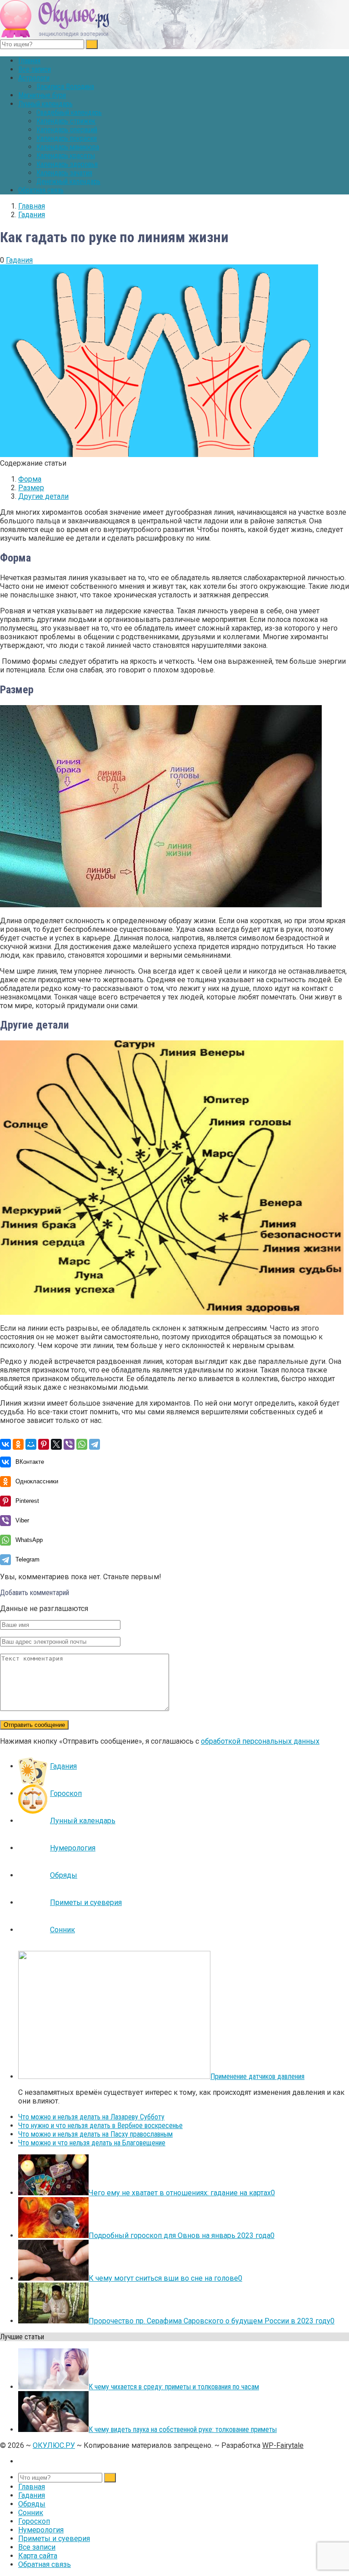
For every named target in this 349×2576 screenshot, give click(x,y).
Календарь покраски (67, 138)
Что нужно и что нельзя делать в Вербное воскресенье (100, 2126)
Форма (30, 479)
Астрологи (34, 78)
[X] (56, 1444)
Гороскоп (66, 1793)
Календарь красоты (66, 156)
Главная (29, 61)
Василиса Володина (65, 87)
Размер (31, 488)
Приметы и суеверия (86, 1902)
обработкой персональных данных (260, 1741)
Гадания (19, 260)
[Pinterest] (44, 1444)
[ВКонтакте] (5, 1444)
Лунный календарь (45, 104)
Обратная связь (41, 190)
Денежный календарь (68, 182)
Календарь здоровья (67, 164)
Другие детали (43, 496)
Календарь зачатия (64, 173)
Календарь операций (67, 130)
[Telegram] (95, 1444)
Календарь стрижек (66, 121)
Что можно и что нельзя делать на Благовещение (92, 2143)
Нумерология (73, 1848)
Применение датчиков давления (257, 2076)
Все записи (35, 69)
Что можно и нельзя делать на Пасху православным (95, 2134)
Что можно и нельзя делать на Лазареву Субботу (91, 2117)
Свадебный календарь (69, 112)
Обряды (64, 1875)
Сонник (62, 1930)
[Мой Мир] (31, 1444)
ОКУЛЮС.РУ (54, 2445)
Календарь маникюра (68, 147)
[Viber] (69, 1444)
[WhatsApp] (82, 1444)
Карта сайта (38, 2556)
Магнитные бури (42, 95)
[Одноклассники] (18, 1444)
